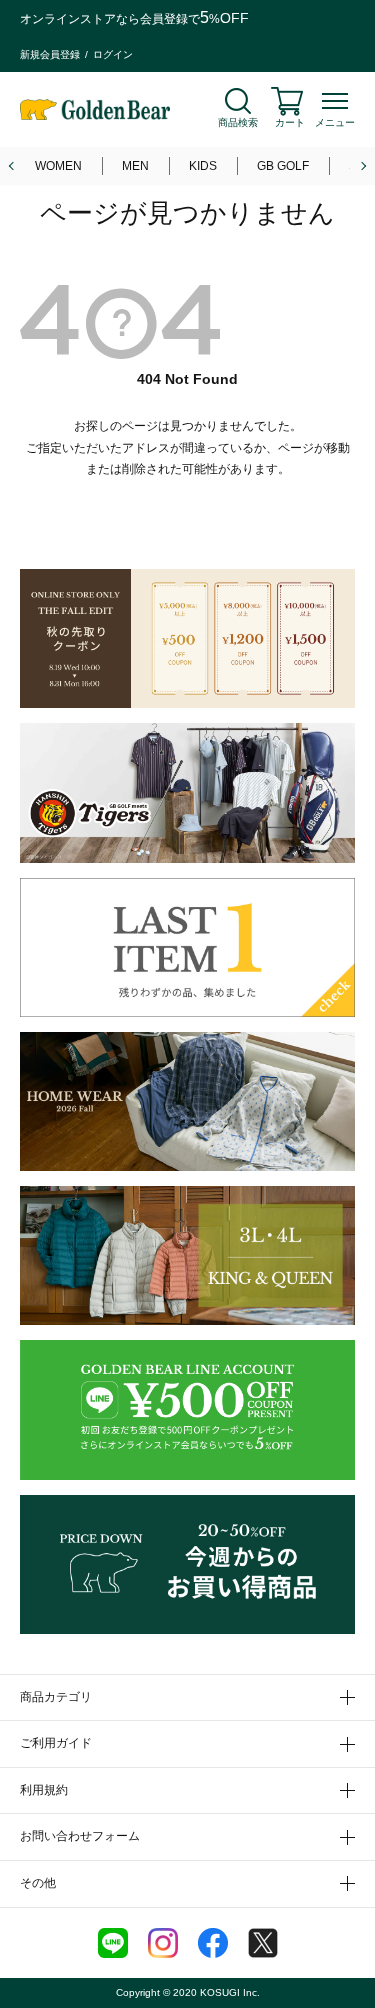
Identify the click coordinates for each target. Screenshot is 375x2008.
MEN (135, 166)
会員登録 (164, 19)
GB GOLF (283, 166)
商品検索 (238, 122)
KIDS (203, 166)
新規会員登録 (50, 54)
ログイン (113, 54)
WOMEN (58, 166)
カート (290, 122)
